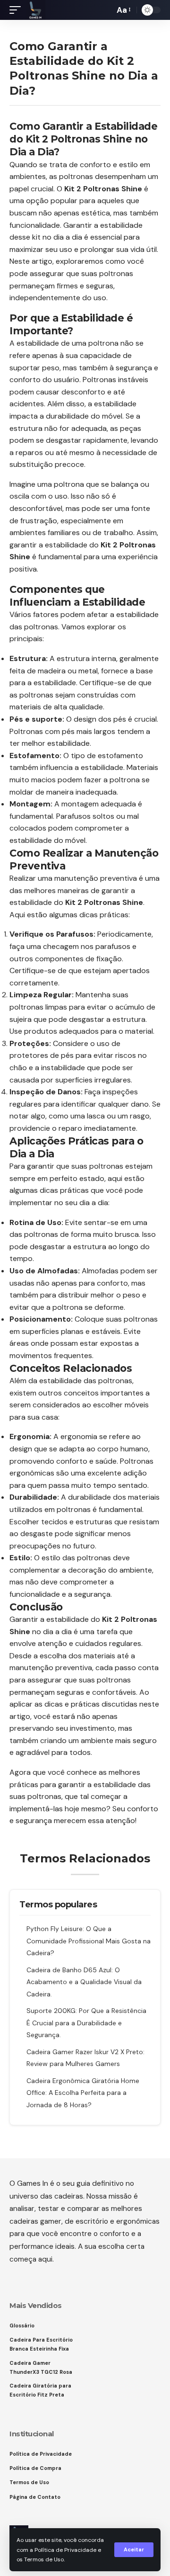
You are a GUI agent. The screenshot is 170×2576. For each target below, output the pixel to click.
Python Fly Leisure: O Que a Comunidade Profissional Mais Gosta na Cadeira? (89, 1941)
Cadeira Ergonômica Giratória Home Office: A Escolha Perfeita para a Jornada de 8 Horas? (83, 2093)
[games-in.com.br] (35, 10)
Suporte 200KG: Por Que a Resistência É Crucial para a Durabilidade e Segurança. (86, 2023)
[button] (134, 2550)
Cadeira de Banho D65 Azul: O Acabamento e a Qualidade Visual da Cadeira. (84, 1982)
